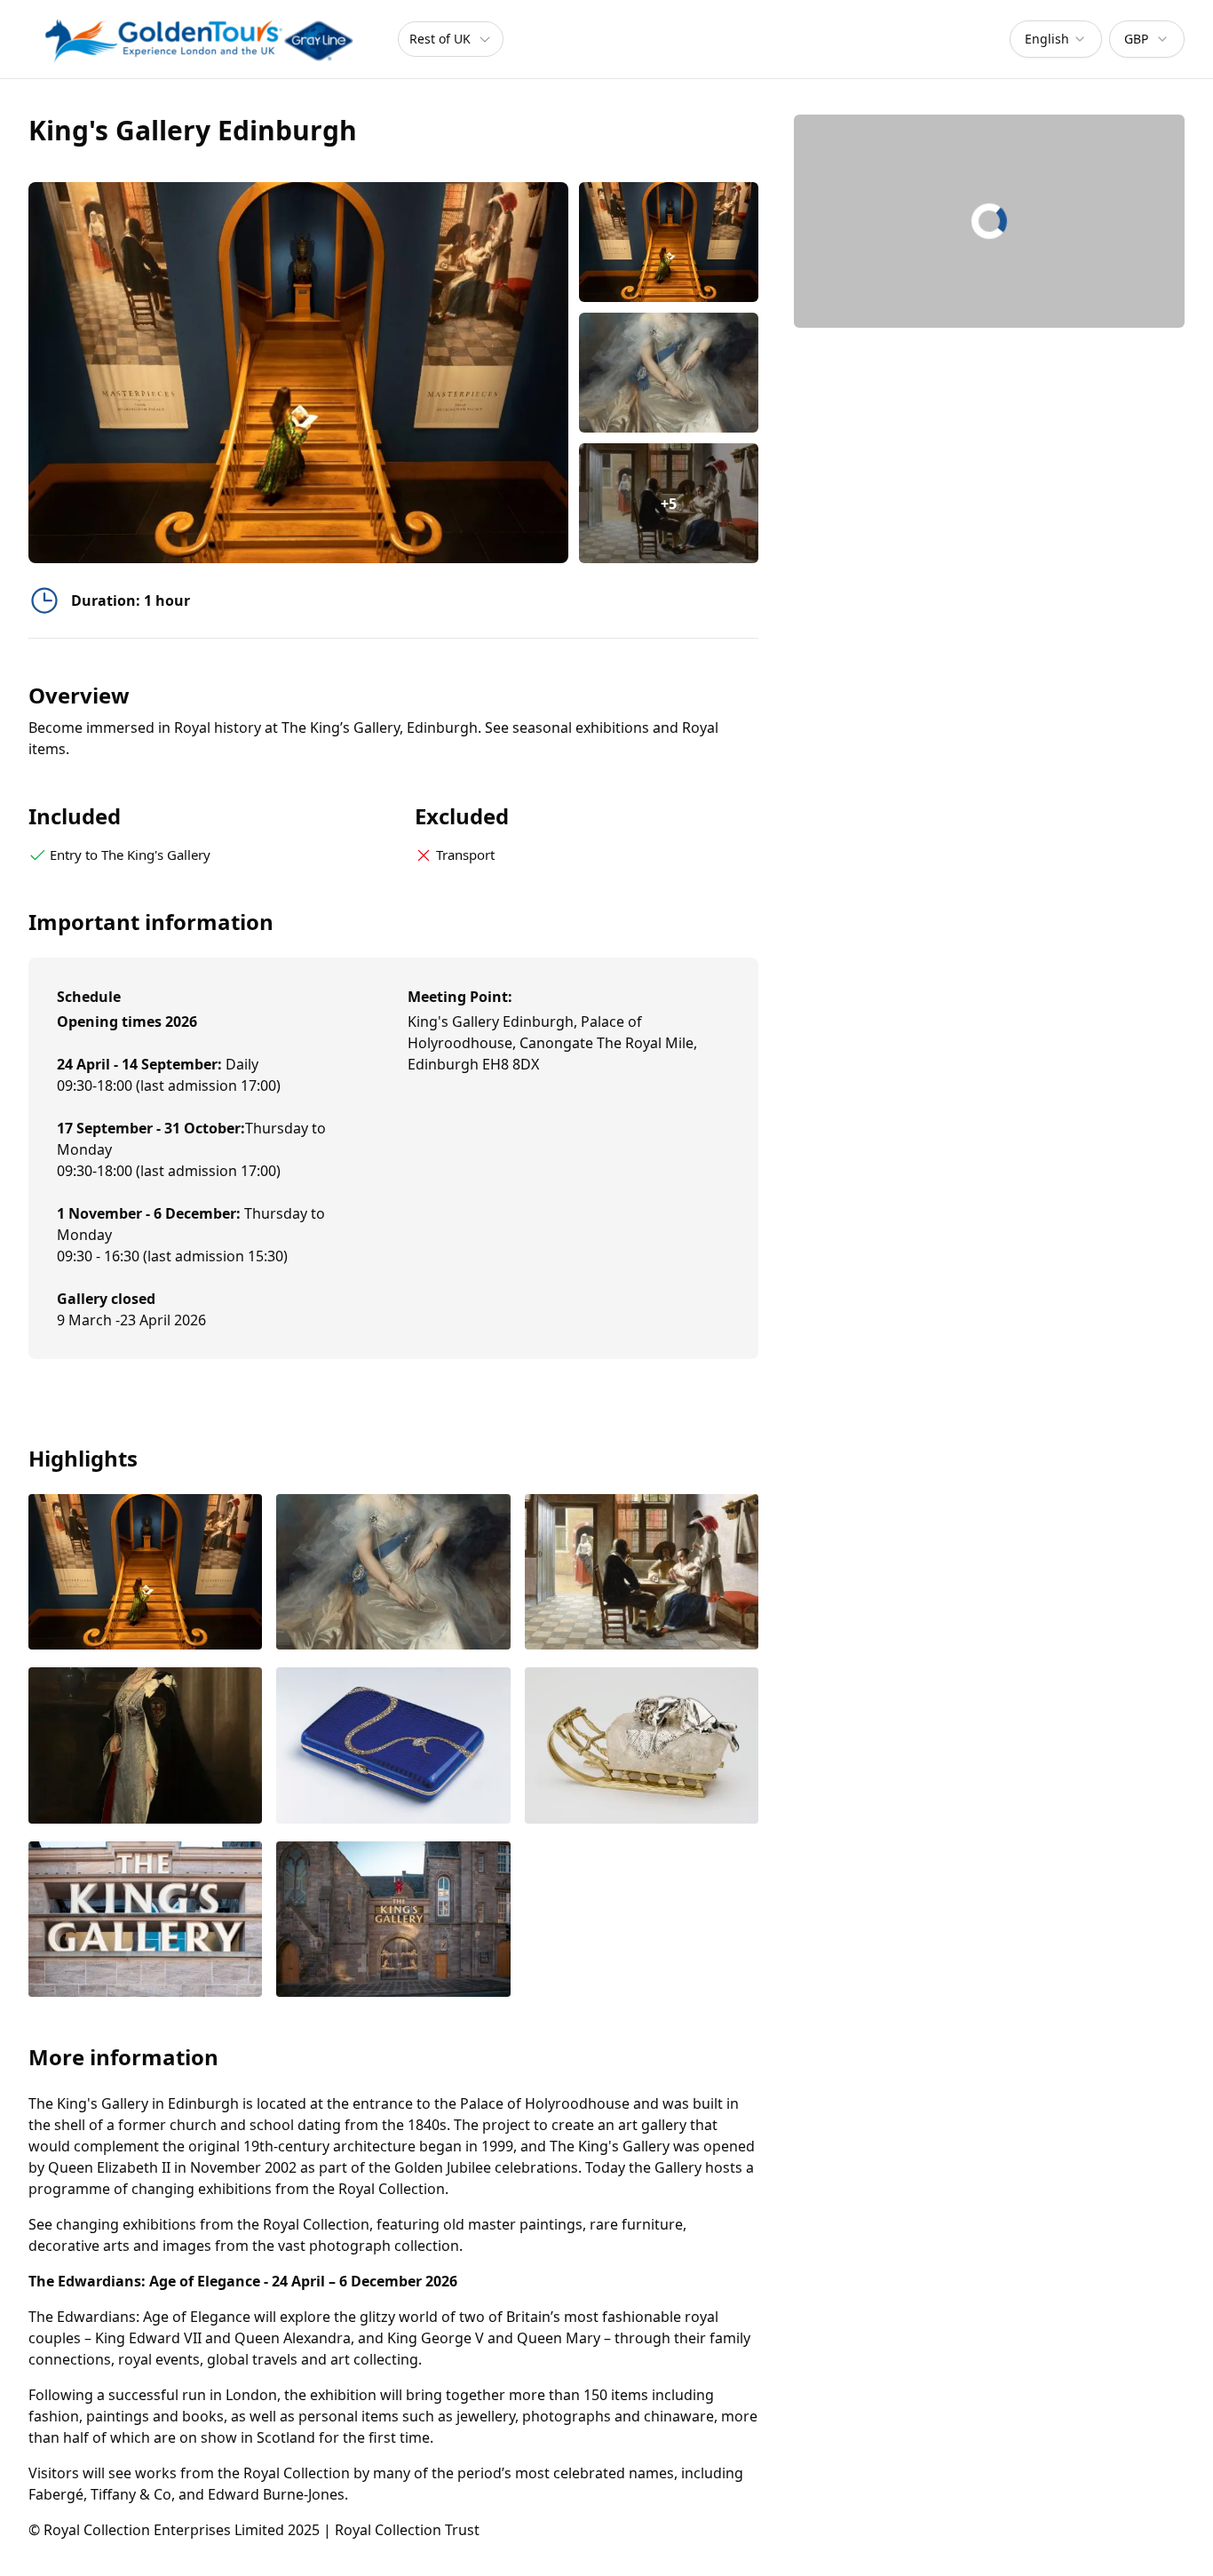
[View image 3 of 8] (642, 1574)
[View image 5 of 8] (393, 1747)
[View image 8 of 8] (393, 1921)
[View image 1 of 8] (669, 242)
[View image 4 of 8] (145, 1747)
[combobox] (1056, 39)
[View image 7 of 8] (145, 1921)
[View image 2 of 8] (669, 373)
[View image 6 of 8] (642, 1747)
